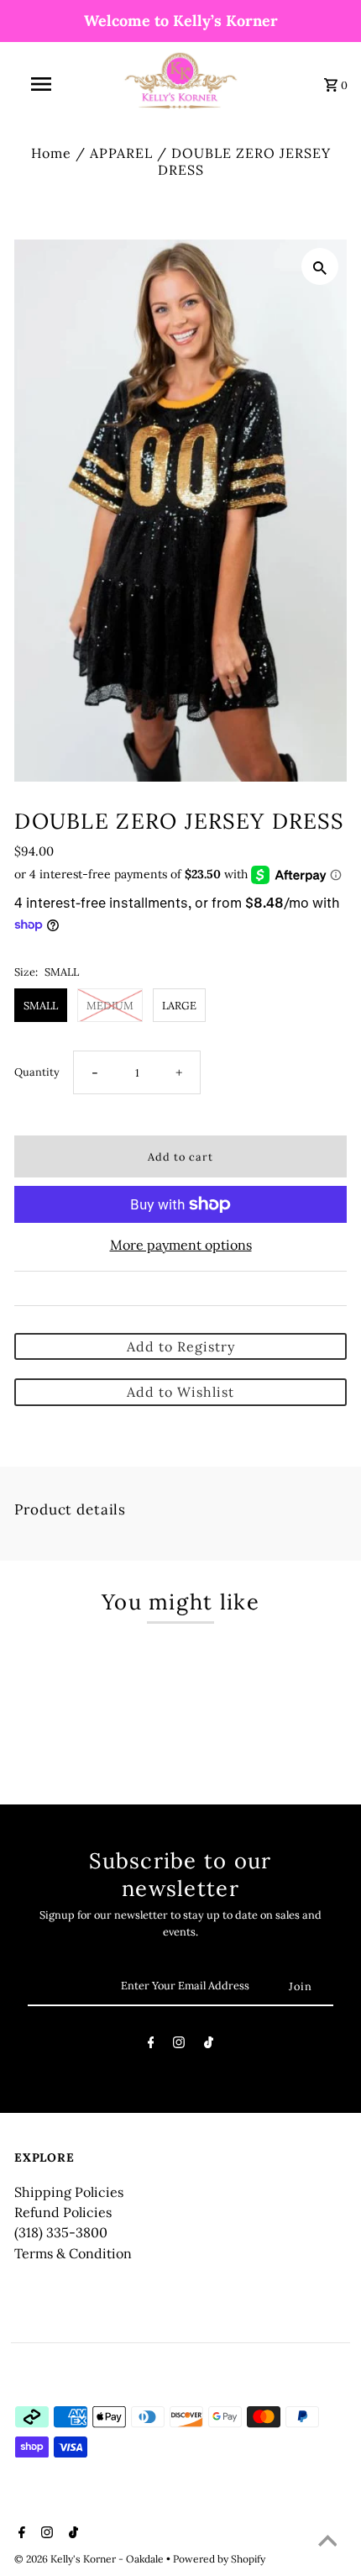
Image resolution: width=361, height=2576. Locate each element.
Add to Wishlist (180, 1392)
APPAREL (121, 153)
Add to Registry (181, 1346)
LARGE (179, 1005)
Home (51, 153)
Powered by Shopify (219, 2559)
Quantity (37, 1072)
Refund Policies (63, 2212)
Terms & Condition (73, 2253)
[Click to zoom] (320, 266)
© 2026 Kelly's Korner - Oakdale (90, 2559)
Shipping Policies (69, 2192)
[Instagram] (179, 2045)
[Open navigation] (44, 84)
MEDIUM (110, 1005)
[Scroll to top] (327, 2542)
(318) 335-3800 (61, 2232)
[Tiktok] (209, 2045)
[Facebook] (151, 2045)
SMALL (41, 1005)
